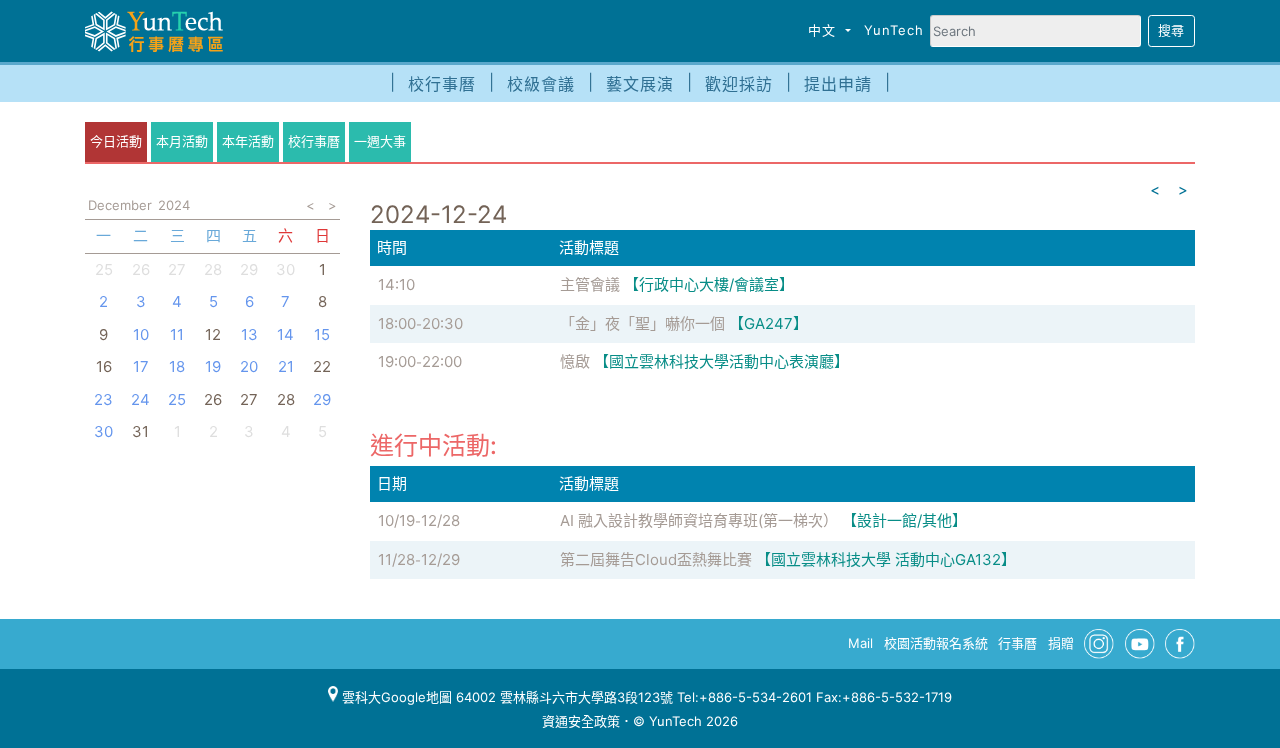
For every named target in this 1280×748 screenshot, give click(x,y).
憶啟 (575, 361)
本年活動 (248, 141)
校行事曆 (442, 84)
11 (177, 334)
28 (213, 269)
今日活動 (116, 141)
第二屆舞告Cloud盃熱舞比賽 (656, 559)
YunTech (894, 30)
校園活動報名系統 (936, 643)
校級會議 (541, 84)
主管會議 (590, 284)
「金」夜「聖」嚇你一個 (642, 323)
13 (249, 334)
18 (177, 366)
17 (141, 366)
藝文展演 (640, 84)
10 (141, 334)
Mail (860, 643)
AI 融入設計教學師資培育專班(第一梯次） (699, 520)
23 (103, 399)
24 (140, 399)
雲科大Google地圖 (395, 697)
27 (177, 269)
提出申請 (838, 84)
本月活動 (182, 141)
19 (213, 366)
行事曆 (1017, 643)
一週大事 (380, 141)
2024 (174, 205)
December (120, 205)
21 (286, 366)
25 (104, 269)
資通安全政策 (581, 721)
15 (322, 334)
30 (285, 269)
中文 (824, 30)
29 (249, 269)
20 (249, 366)
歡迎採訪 (739, 84)
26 (141, 269)
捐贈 (1061, 643)
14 (285, 334)
